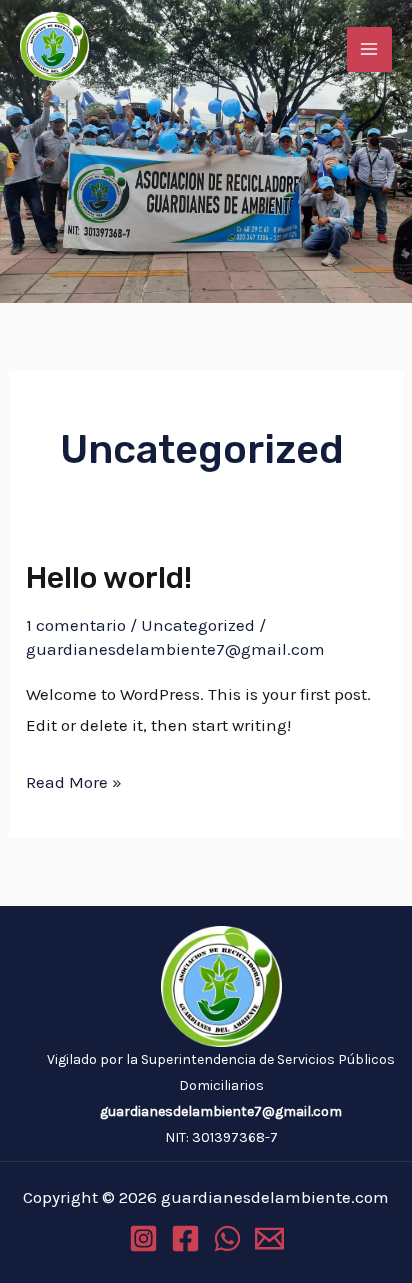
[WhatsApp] (227, 1238)
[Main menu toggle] (370, 50)
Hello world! (109, 578)
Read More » (74, 779)
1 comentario (76, 625)
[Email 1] (269, 1238)
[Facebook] (185, 1238)
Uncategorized (198, 625)
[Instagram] (143, 1238)
